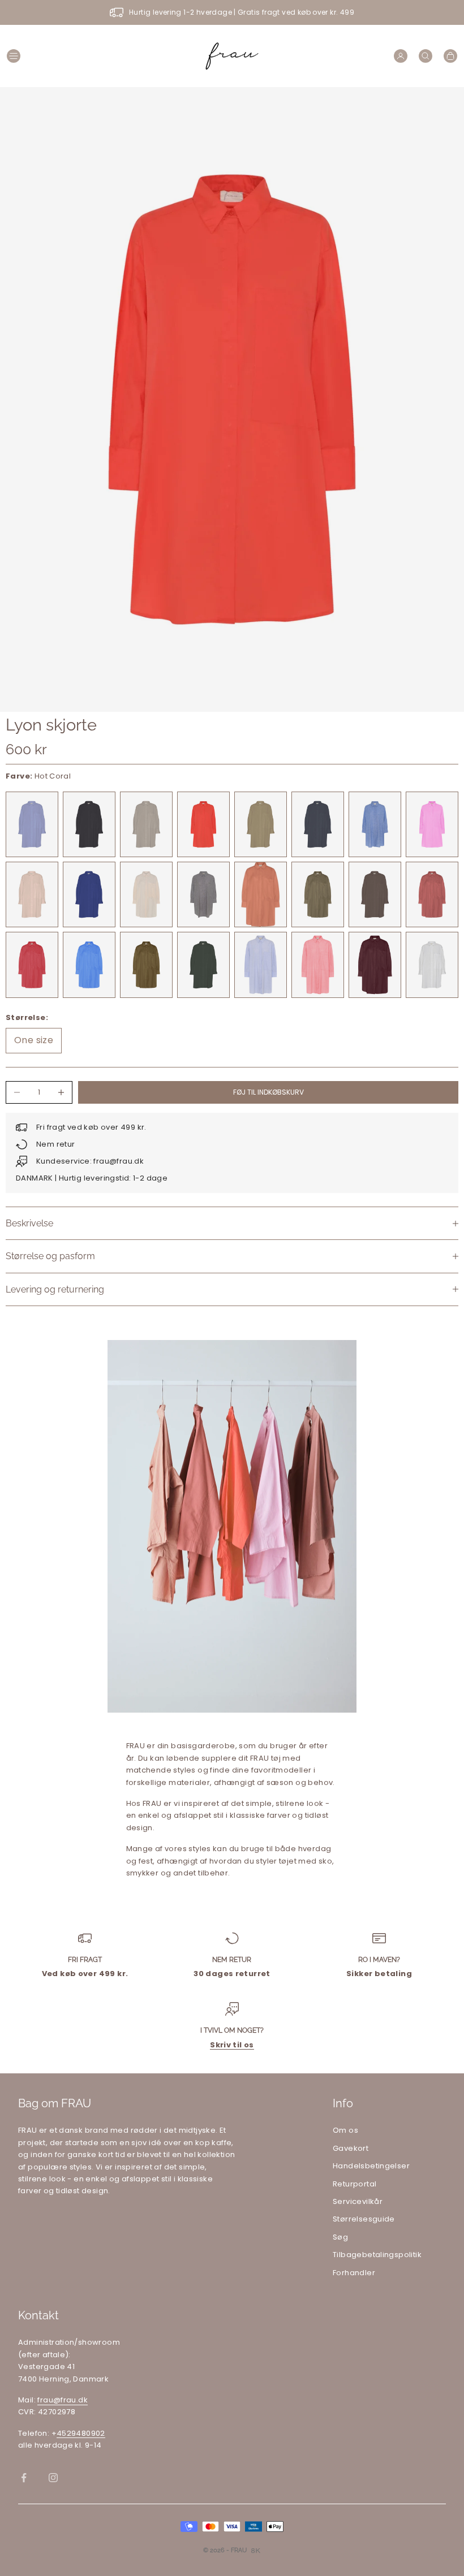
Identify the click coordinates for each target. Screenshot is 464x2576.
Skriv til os (232, 2045)
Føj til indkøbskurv (268, 1092)
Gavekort (351, 2148)
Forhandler (354, 2273)
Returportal (355, 2184)
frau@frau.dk (63, 2400)
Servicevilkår (358, 2201)
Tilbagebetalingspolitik (377, 2255)
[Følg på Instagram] (53, 2478)
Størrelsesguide (364, 2219)
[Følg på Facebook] (24, 2478)
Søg (340, 2237)
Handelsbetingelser (371, 2166)
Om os (345, 2130)
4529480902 (81, 2433)
